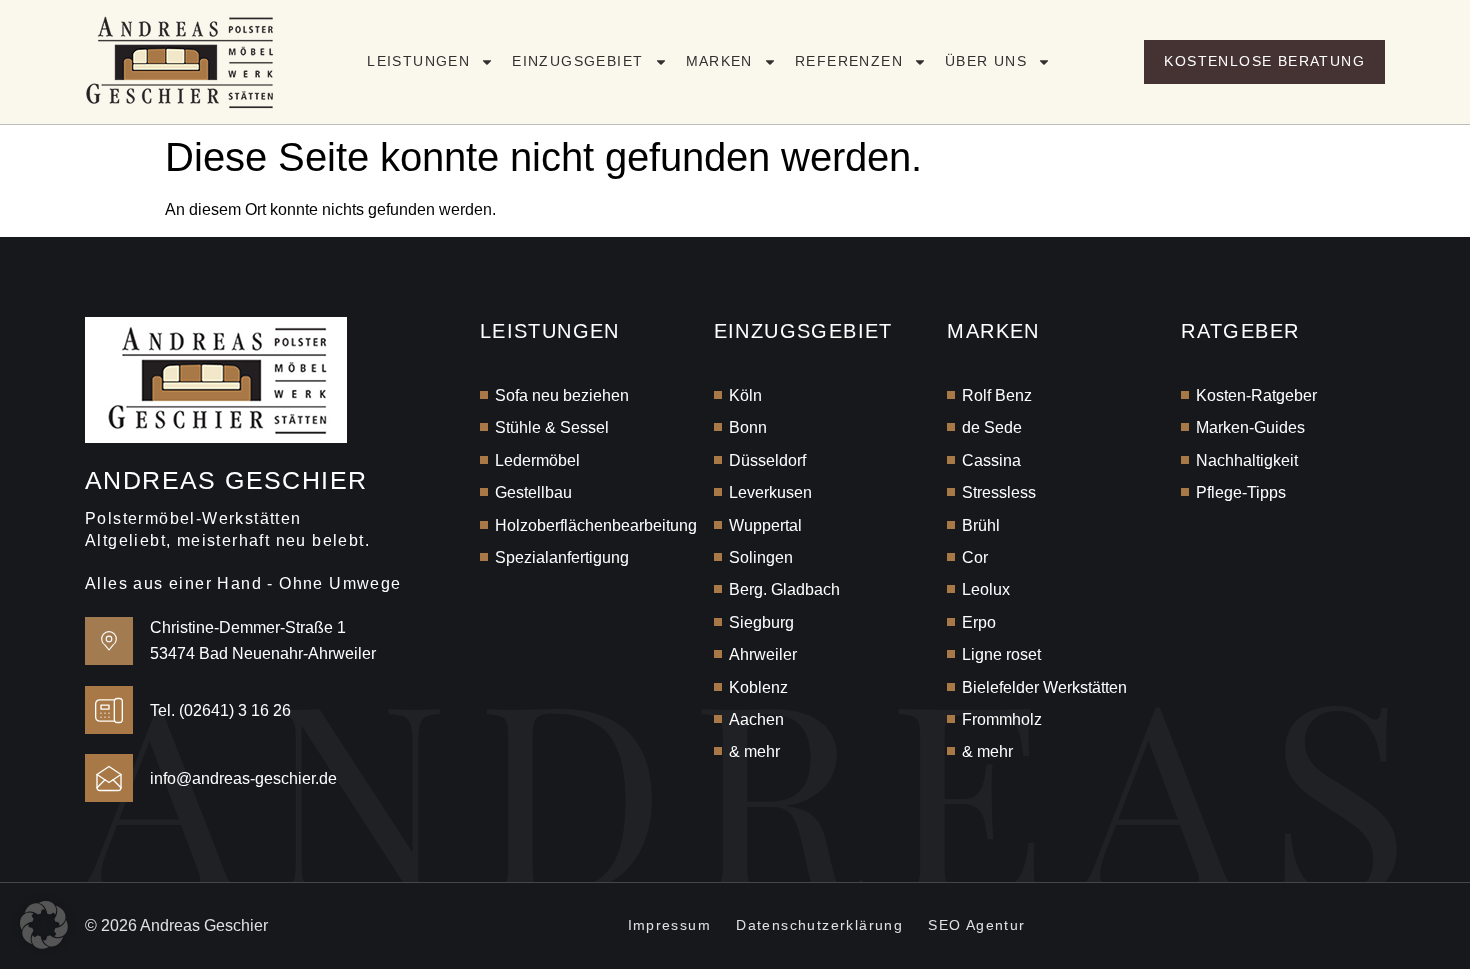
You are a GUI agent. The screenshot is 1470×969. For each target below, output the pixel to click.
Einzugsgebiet (577, 61)
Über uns (986, 61)
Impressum (670, 925)
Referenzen (849, 61)
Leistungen (418, 61)
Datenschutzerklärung (819, 925)
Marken (719, 61)
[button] (44, 925)
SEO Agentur (976, 925)
